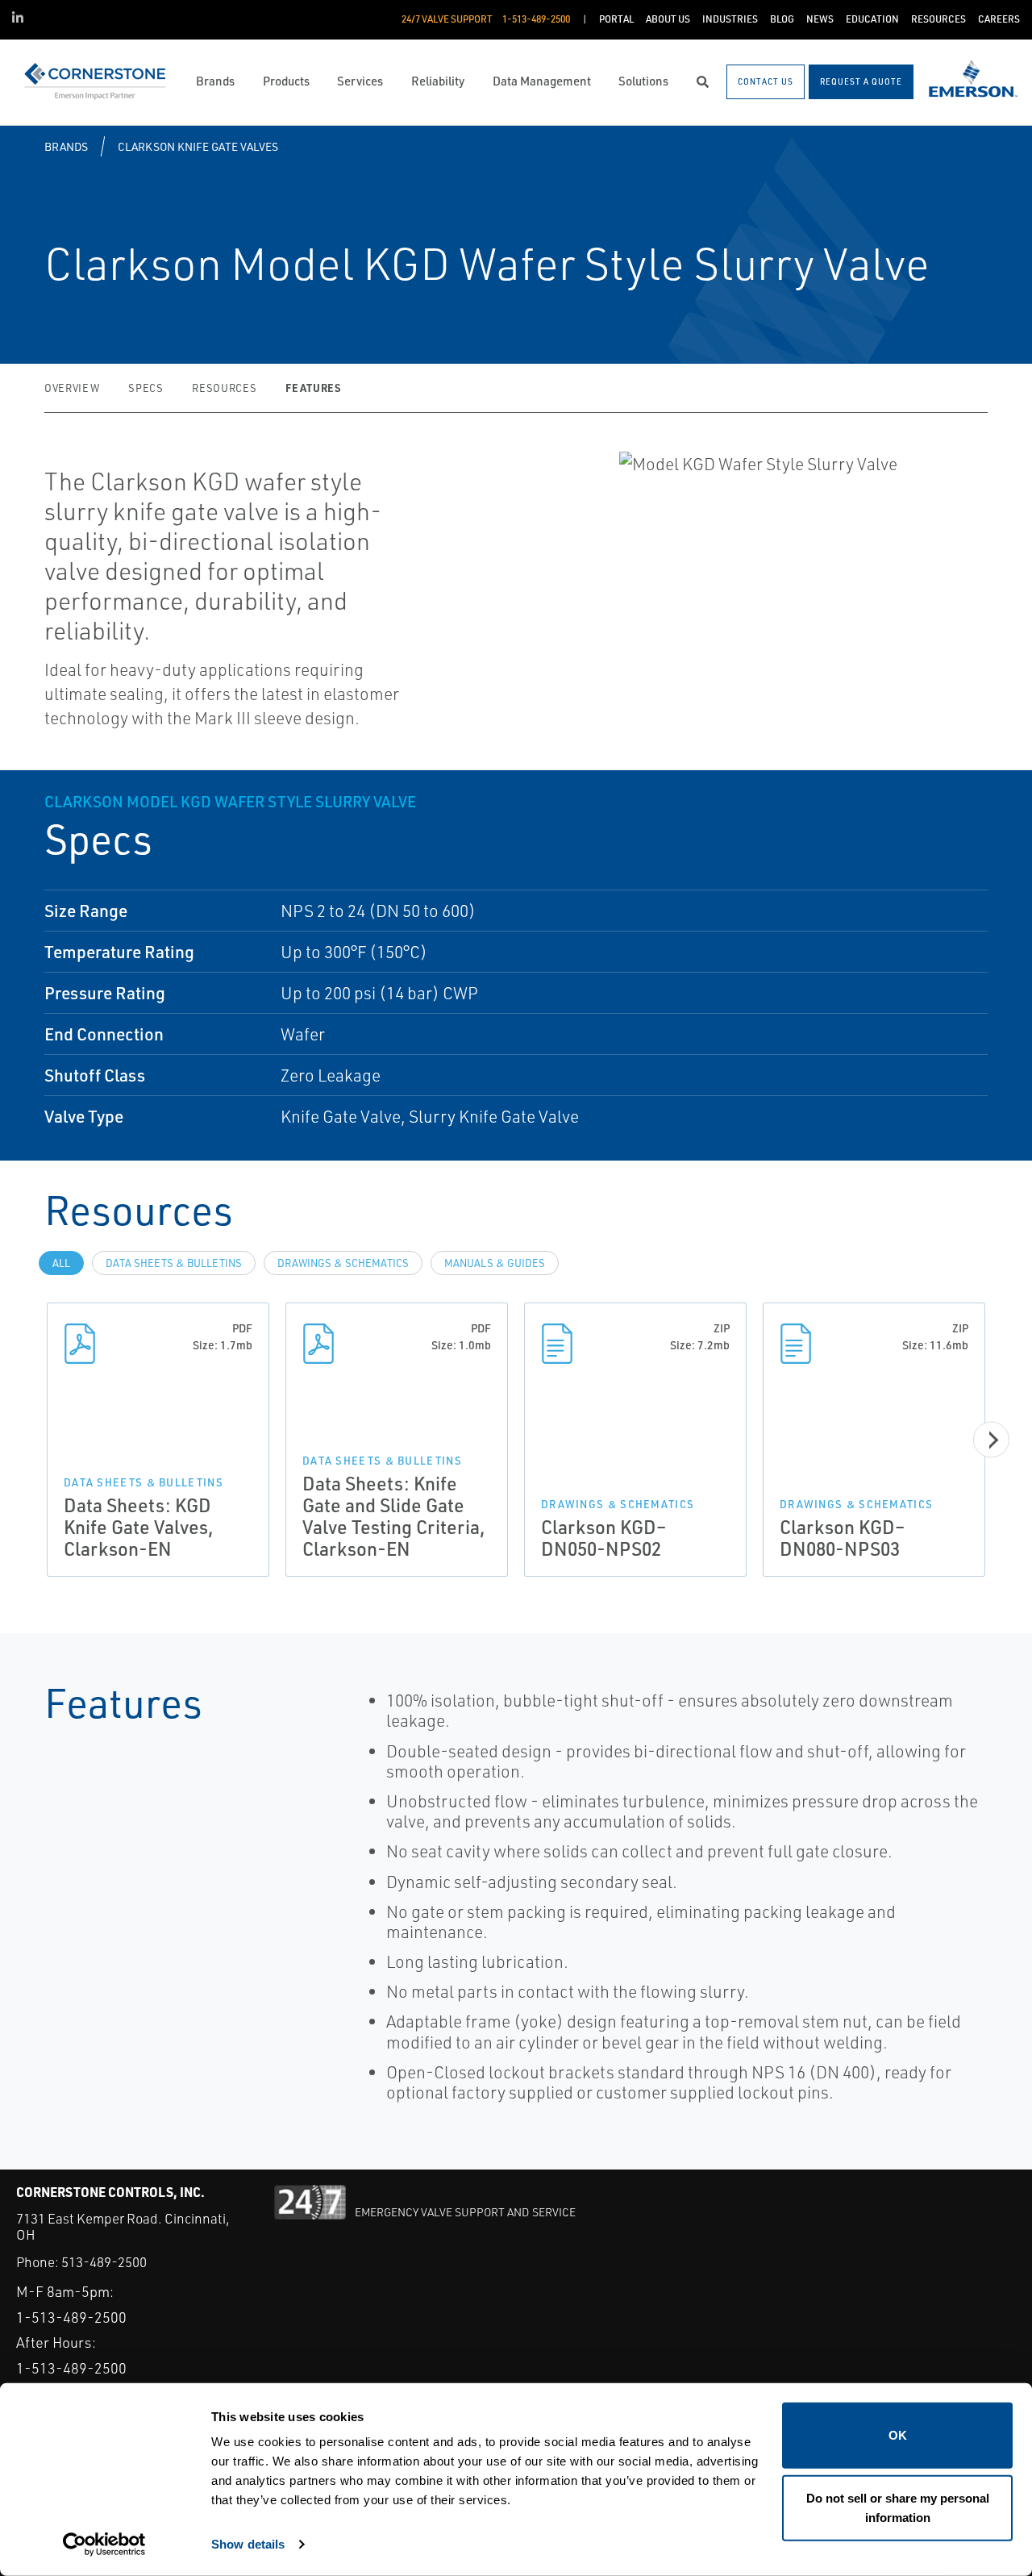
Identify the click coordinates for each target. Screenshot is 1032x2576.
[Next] (991, 1440)
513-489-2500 (104, 2262)
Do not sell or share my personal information (898, 2507)
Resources (224, 388)
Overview (72, 388)
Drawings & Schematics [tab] (343, 1263)
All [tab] (61, 1263)
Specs (146, 388)
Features (313, 388)
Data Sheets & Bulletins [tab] (174, 1263)
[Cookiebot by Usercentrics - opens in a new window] (104, 2545)
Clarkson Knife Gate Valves (198, 146)
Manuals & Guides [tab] (495, 1263)
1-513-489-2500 (71, 2317)
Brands (66, 146)
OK (898, 2435)
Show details (248, 2544)
